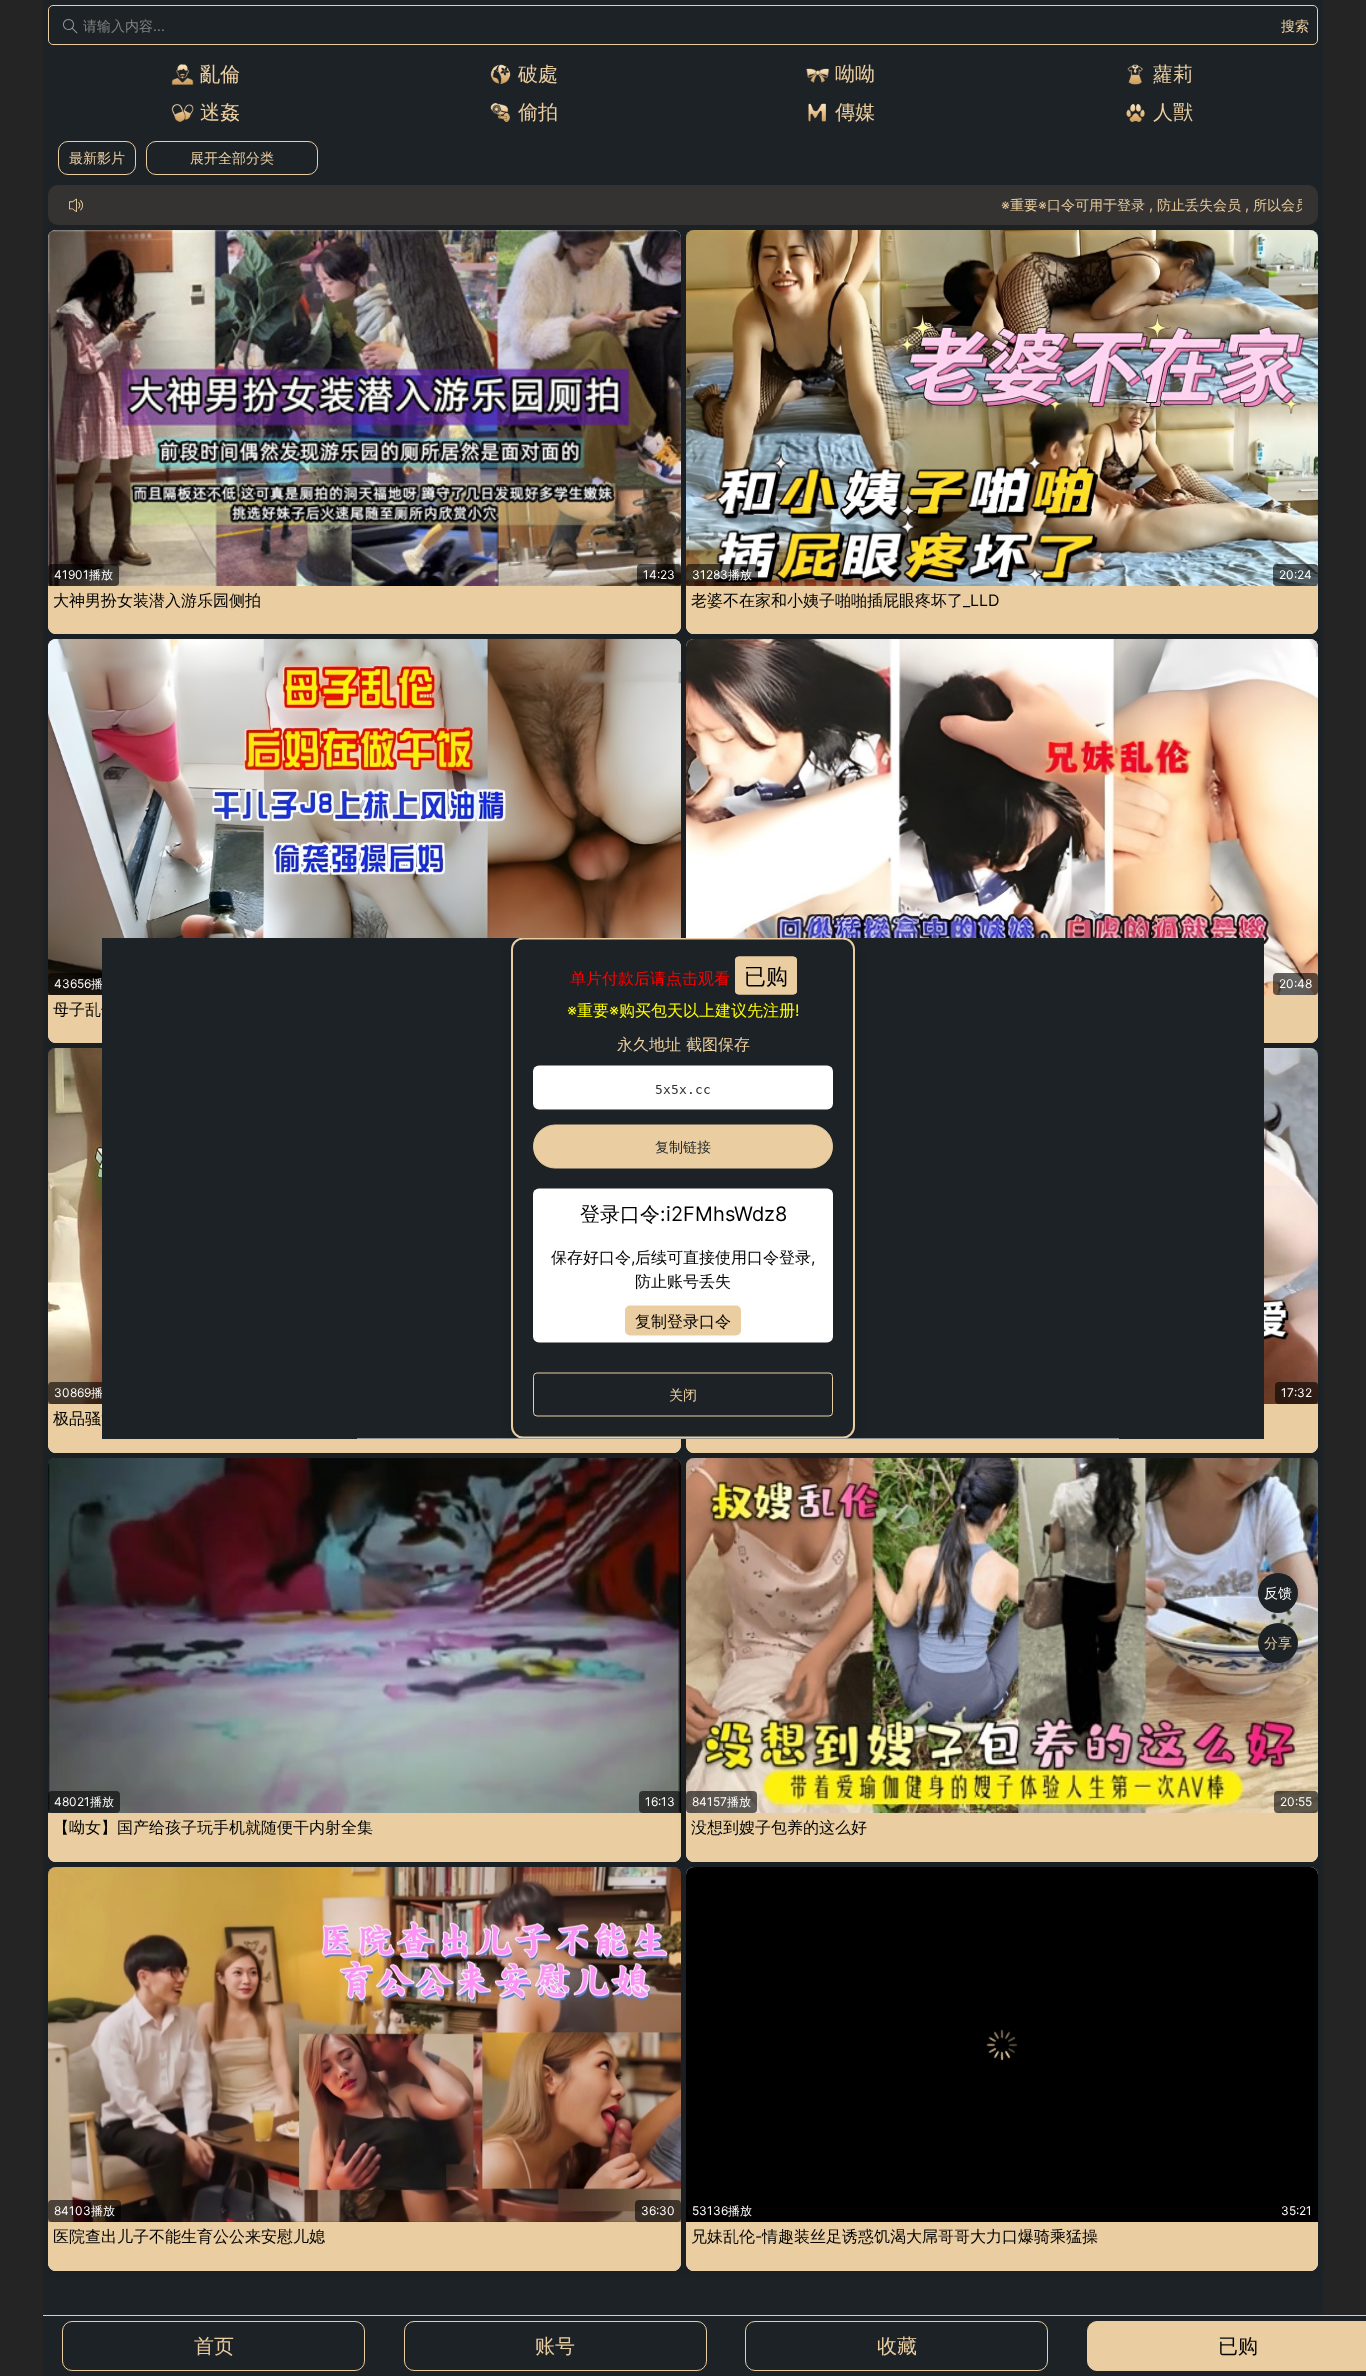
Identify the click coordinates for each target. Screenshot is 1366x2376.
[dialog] (682, 1188)
